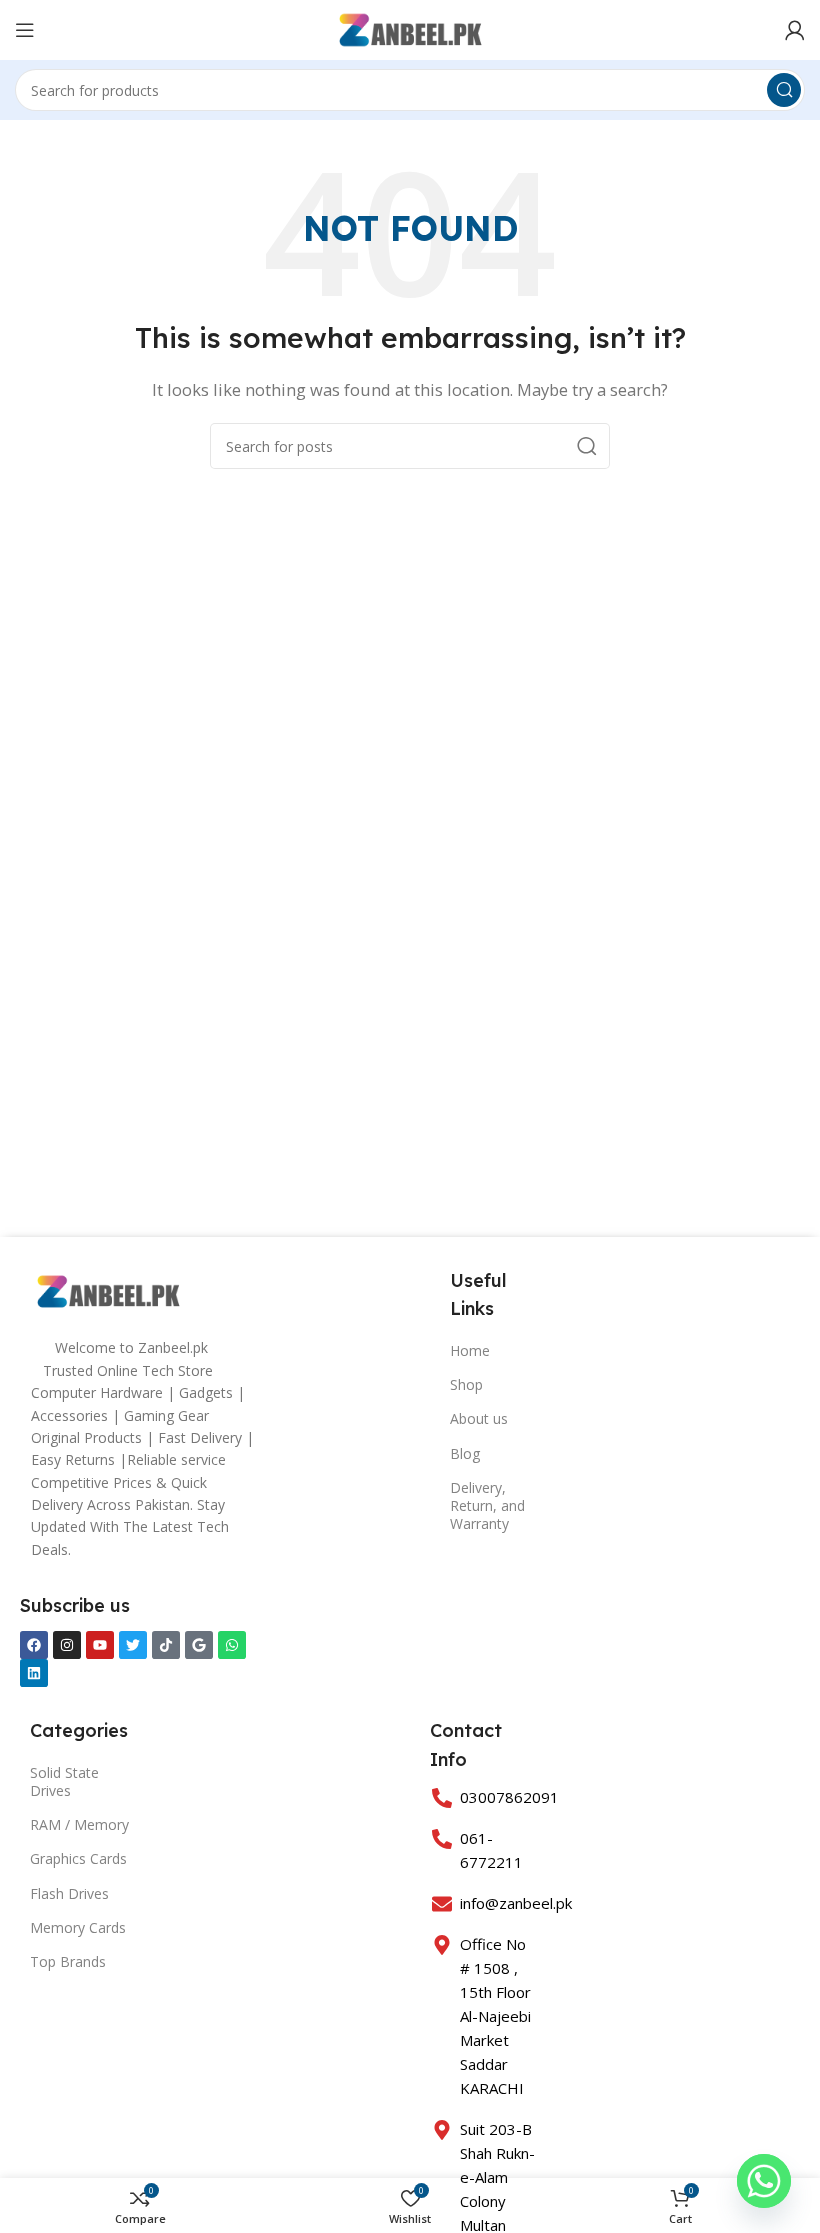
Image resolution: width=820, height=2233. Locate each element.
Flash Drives (69, 1893)
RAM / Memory (79, 1824)
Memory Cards (78, 1927)
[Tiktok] (166, 1645)
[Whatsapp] (232, 1645)
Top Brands (68, 1961)
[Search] (784, 90)
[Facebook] (34, 1645)
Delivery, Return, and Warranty (487, 1505)
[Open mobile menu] (25, 30)
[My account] (795, 30)
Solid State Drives (64, 1781)
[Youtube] (100, 1645)
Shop (466, 1384)
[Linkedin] (34, 1673)
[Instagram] (67, 1645)
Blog (465, 1453)
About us (479, 1418)
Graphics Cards (78, 1858)
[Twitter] (133, 1645)
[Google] (199, 1645)
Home (470, 1350)
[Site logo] (410, 28)
